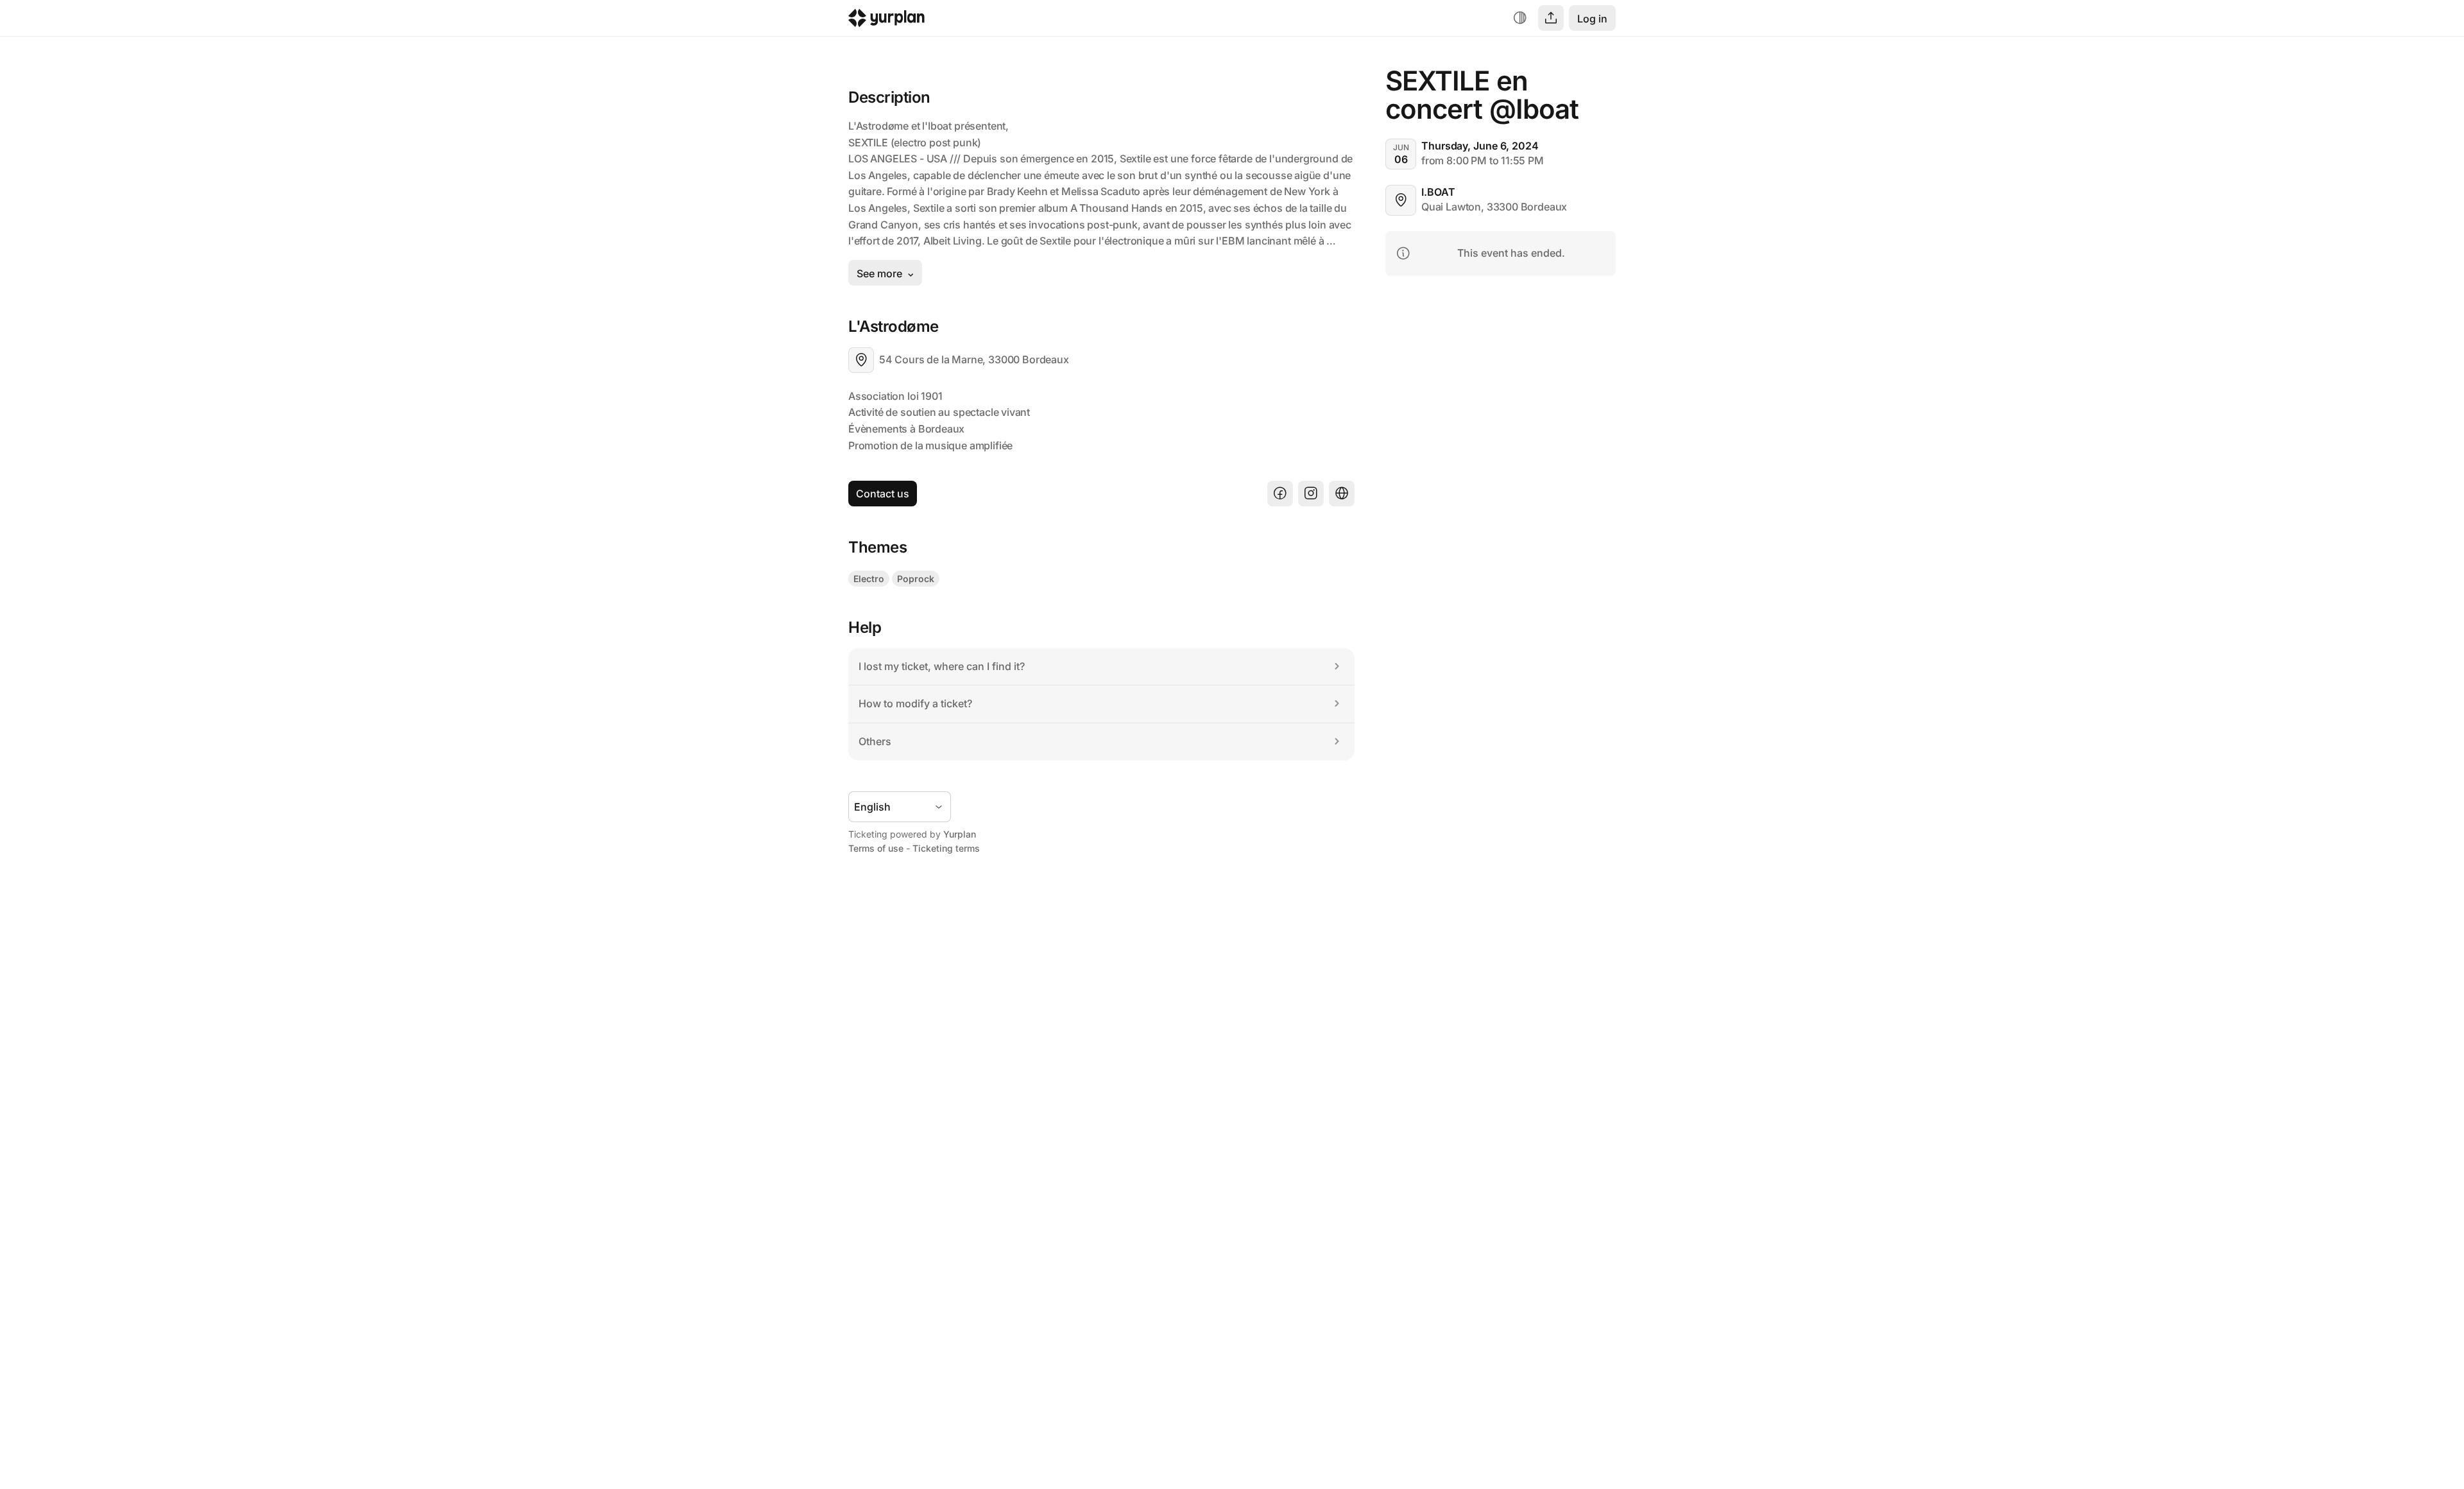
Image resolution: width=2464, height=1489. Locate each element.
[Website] (1342, 494)
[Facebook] (1280, 494)
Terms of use (876, 848)
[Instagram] (1311, 494)
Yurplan (960, 834)
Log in (1592, 19)
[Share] (1551, 18)
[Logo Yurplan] (886, 21)
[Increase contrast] (1520, 18)
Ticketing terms (946, 848)
